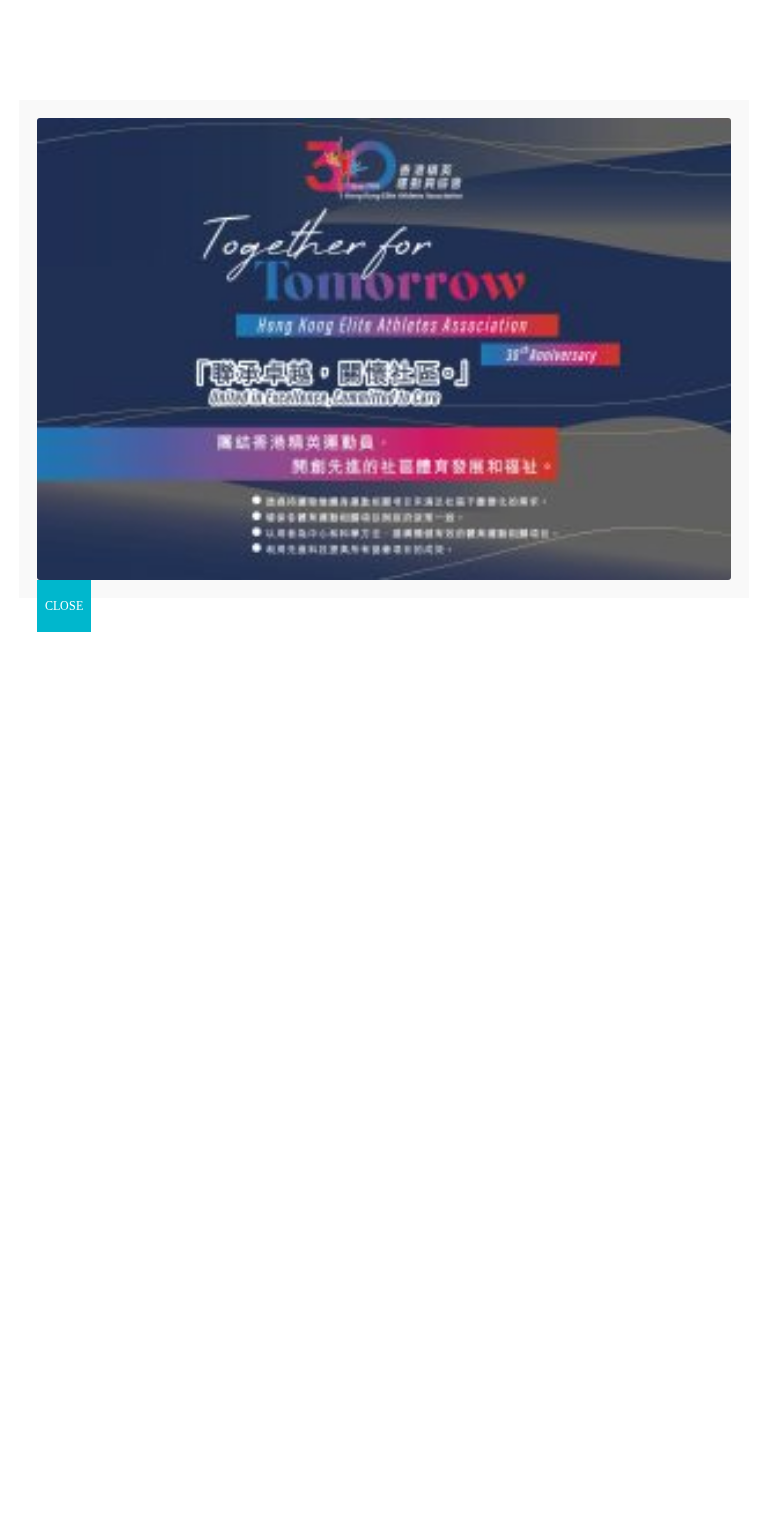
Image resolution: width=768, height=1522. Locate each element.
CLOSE (64, 606)
